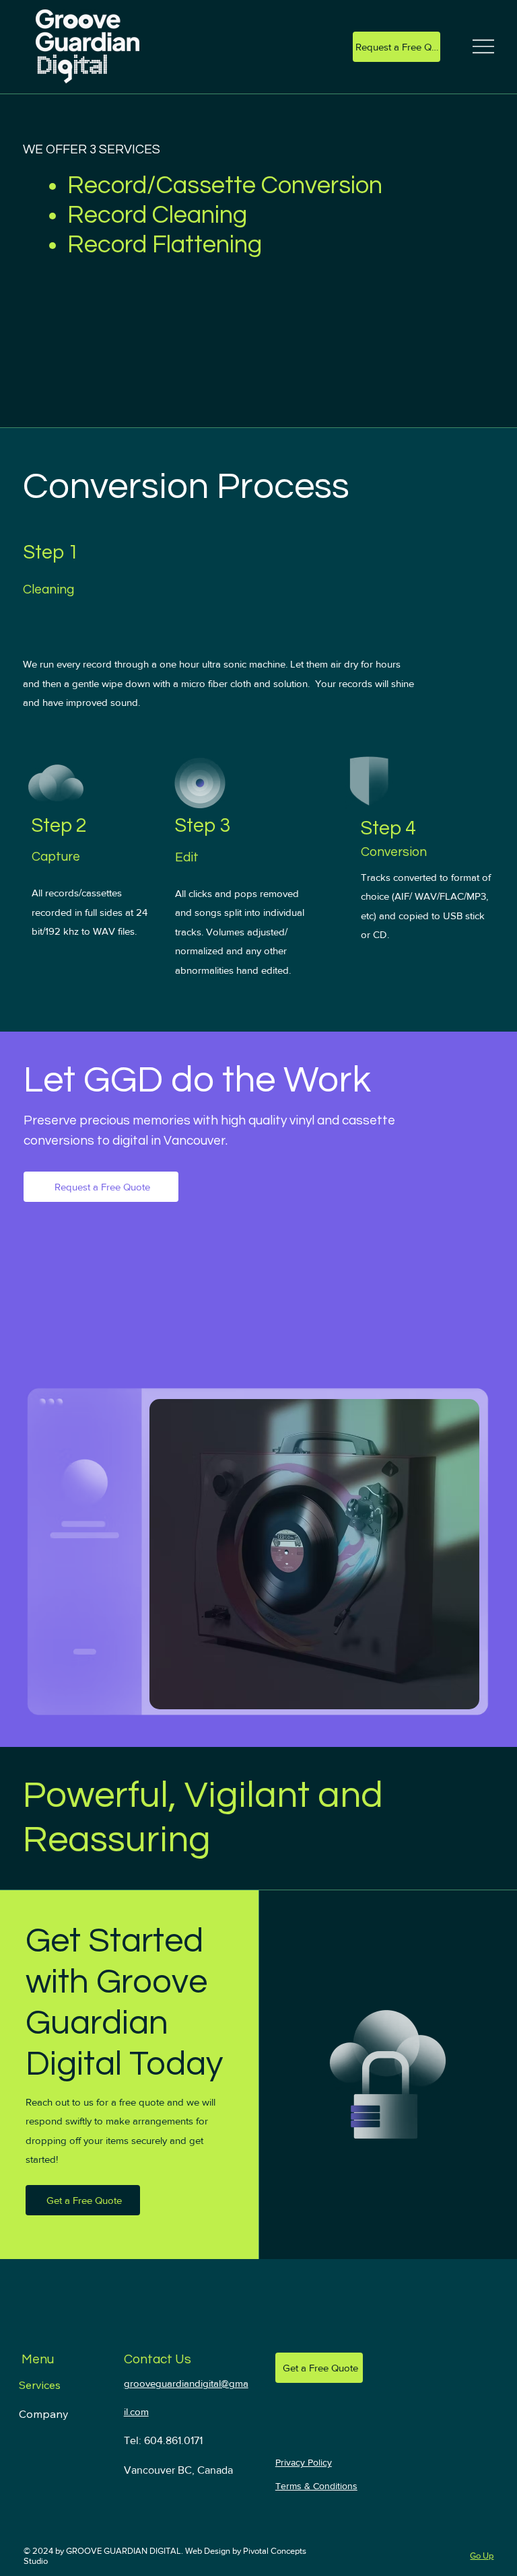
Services (40, 2385)
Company (44, 2414)
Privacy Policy (304, 2462)
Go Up (482, 2555)
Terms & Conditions (316, 2486)
